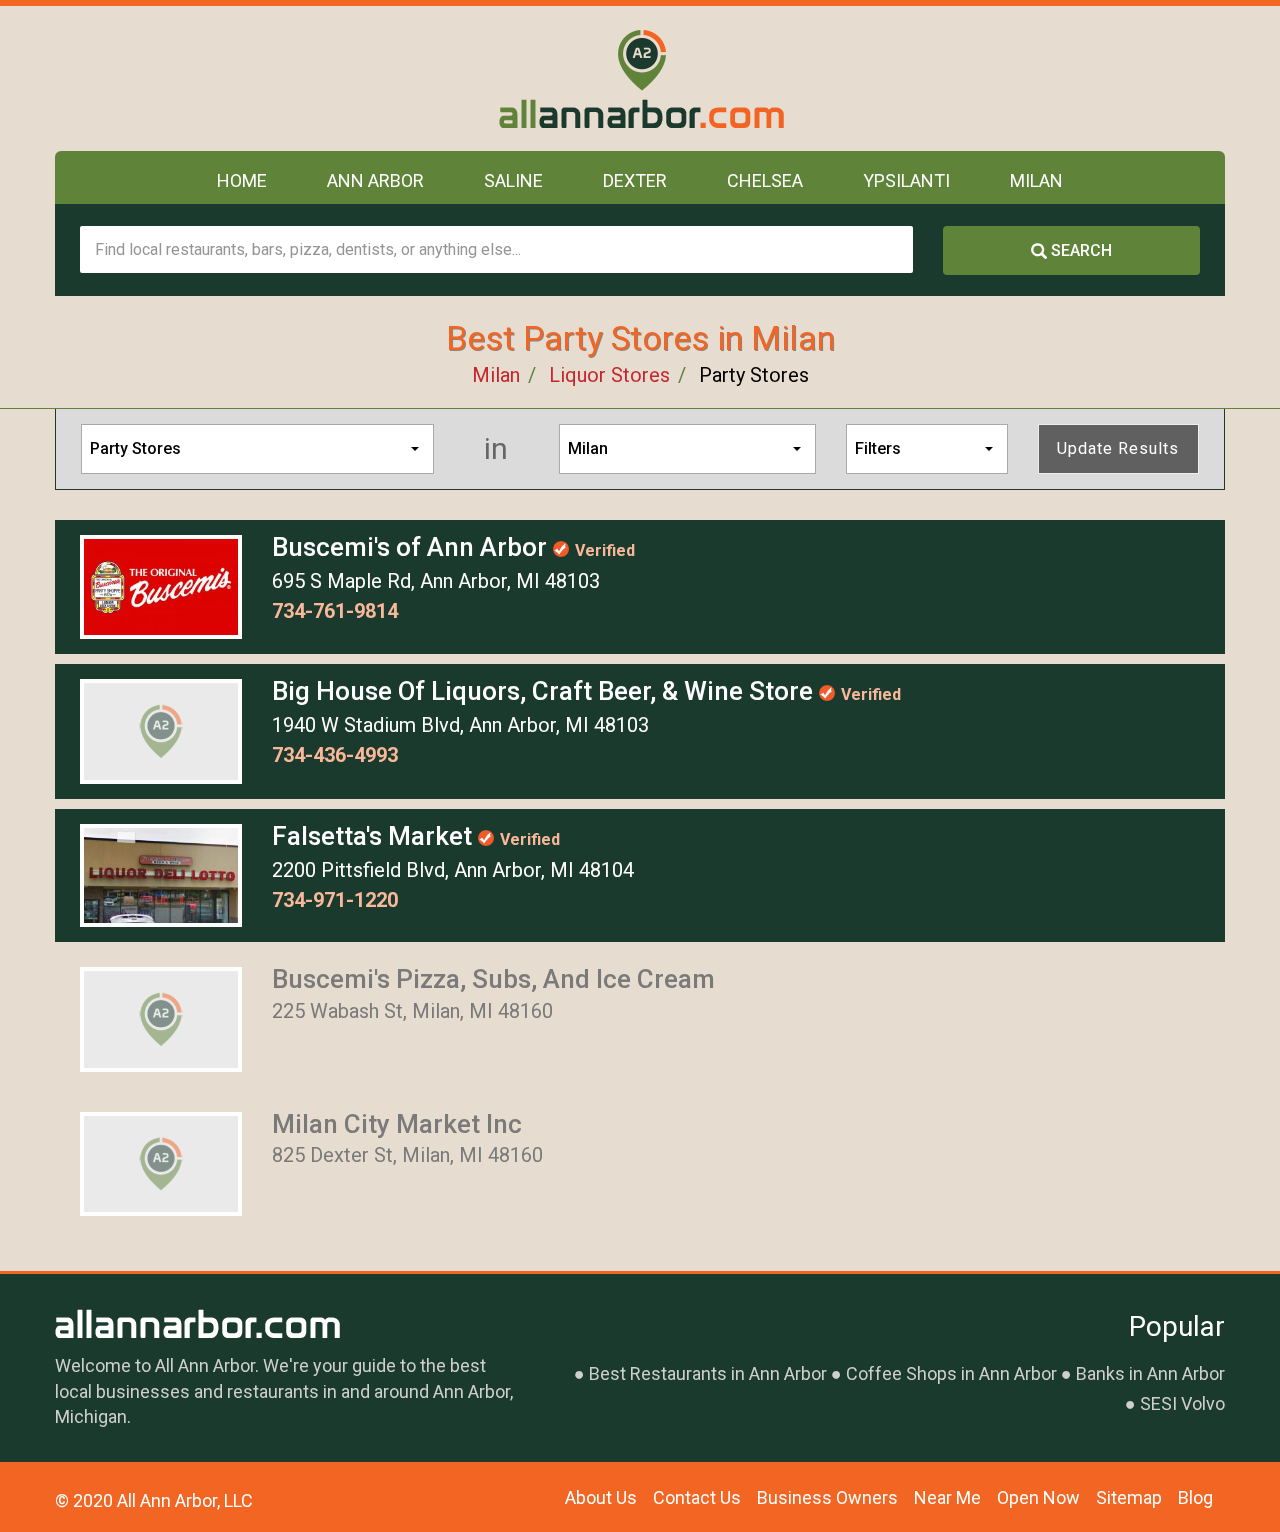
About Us (601, 1497)
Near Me (947, 1497)
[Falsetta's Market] (161, 874)
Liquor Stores (609, 375)
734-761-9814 (335, 611)
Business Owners (827, 1497)
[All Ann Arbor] (640, 78)
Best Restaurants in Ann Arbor (708, 1373)
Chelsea (765, 180)
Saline (513, 180)
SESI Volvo (1182, 1403)
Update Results (1118, 448)
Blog (1195, 1497)
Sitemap (1129, 1497)
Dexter (635, 180)
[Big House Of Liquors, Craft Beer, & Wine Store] (161, 730)
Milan (1036, 180)
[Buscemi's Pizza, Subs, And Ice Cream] (161, 1018)
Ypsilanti (906, 180)
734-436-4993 (335, 755)
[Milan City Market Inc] (161, 1162)
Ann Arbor (375, 180)
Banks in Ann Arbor (1150, 1373)
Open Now (1038, 1497)
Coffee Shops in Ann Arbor (951, 1373)
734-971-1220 (335, 900)
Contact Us (697, 1497)
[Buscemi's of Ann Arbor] (161, 585)
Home (242, 180)
